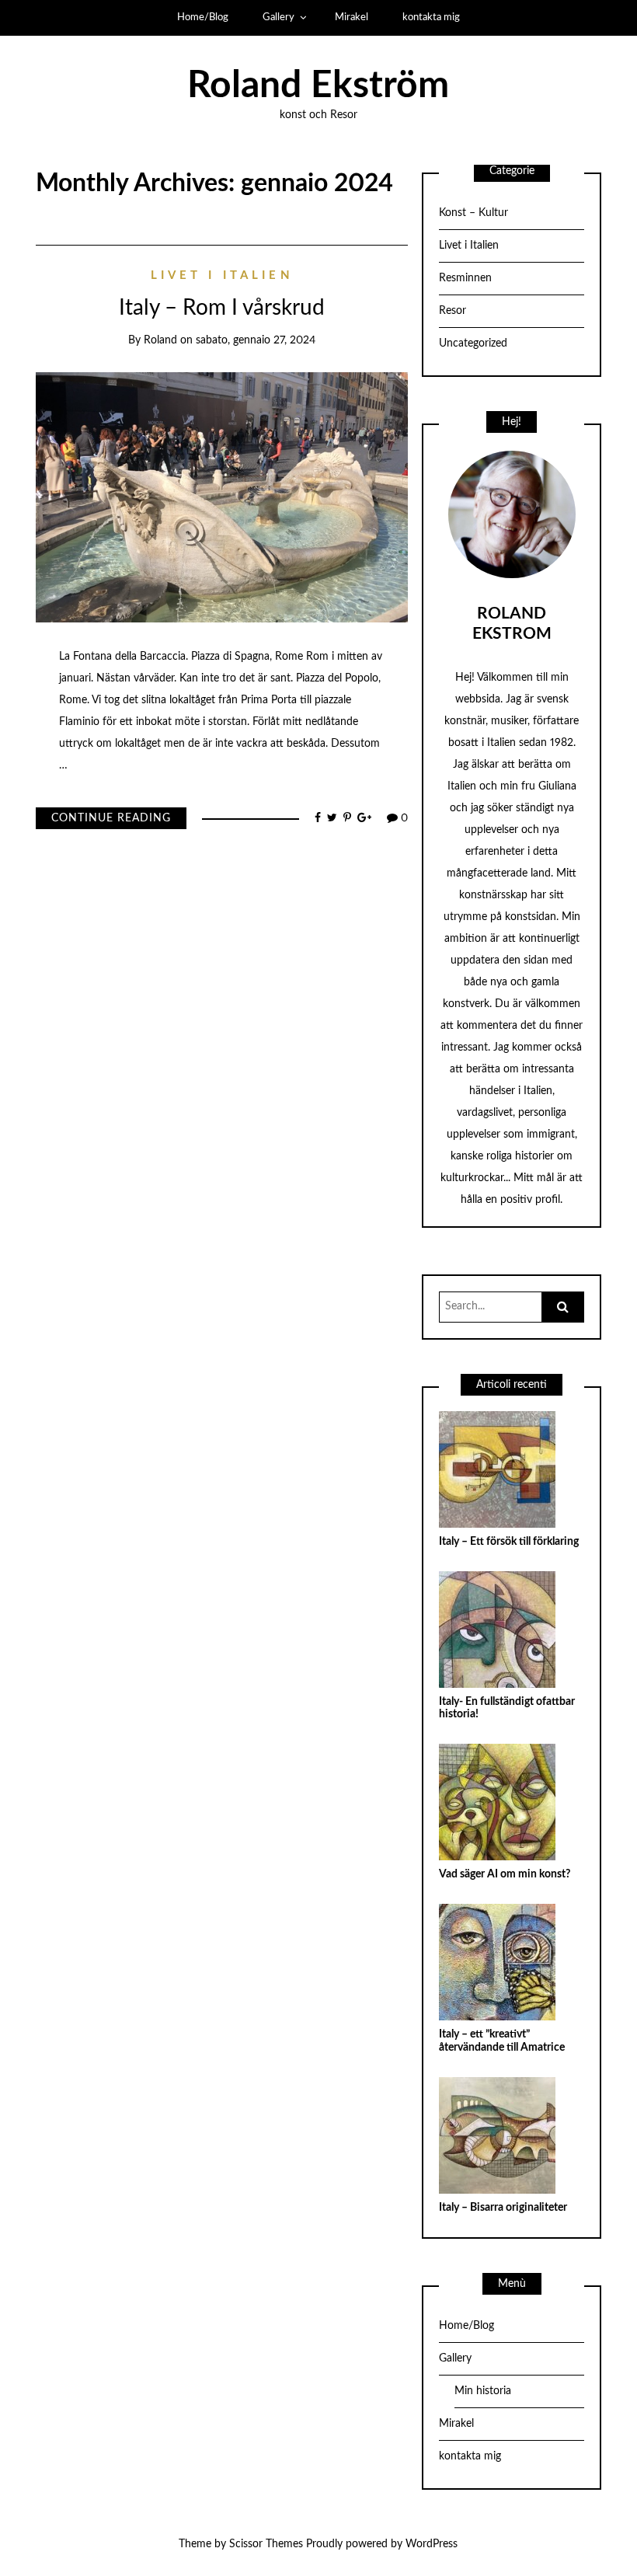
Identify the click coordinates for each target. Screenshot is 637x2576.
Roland (160, 340)
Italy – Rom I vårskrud (222, 308)
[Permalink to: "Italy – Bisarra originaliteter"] (497, 2135)
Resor (453, 311)
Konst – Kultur (473, 213)
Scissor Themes (266, 2544)
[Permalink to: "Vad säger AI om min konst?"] (497, 1802)
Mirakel (352, 17)
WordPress (432, 2544)
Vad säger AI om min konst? (505, 1874)
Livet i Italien (222, 275)
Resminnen (465, 278)
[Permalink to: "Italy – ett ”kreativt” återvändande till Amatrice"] (497, 1962)
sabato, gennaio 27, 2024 (256, 340)
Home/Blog (203, 17)
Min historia (483, 2391)
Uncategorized (473, 343)
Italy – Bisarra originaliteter (503, 2208)
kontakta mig (431, 17)
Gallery (278, 17)
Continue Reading (111, 818)
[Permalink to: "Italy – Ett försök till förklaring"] (497, 1469)
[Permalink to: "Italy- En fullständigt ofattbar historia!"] (497, 1629)
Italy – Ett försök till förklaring (509, 1542)
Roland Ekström (318, 85)
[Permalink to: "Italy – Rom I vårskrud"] (222, 497)
